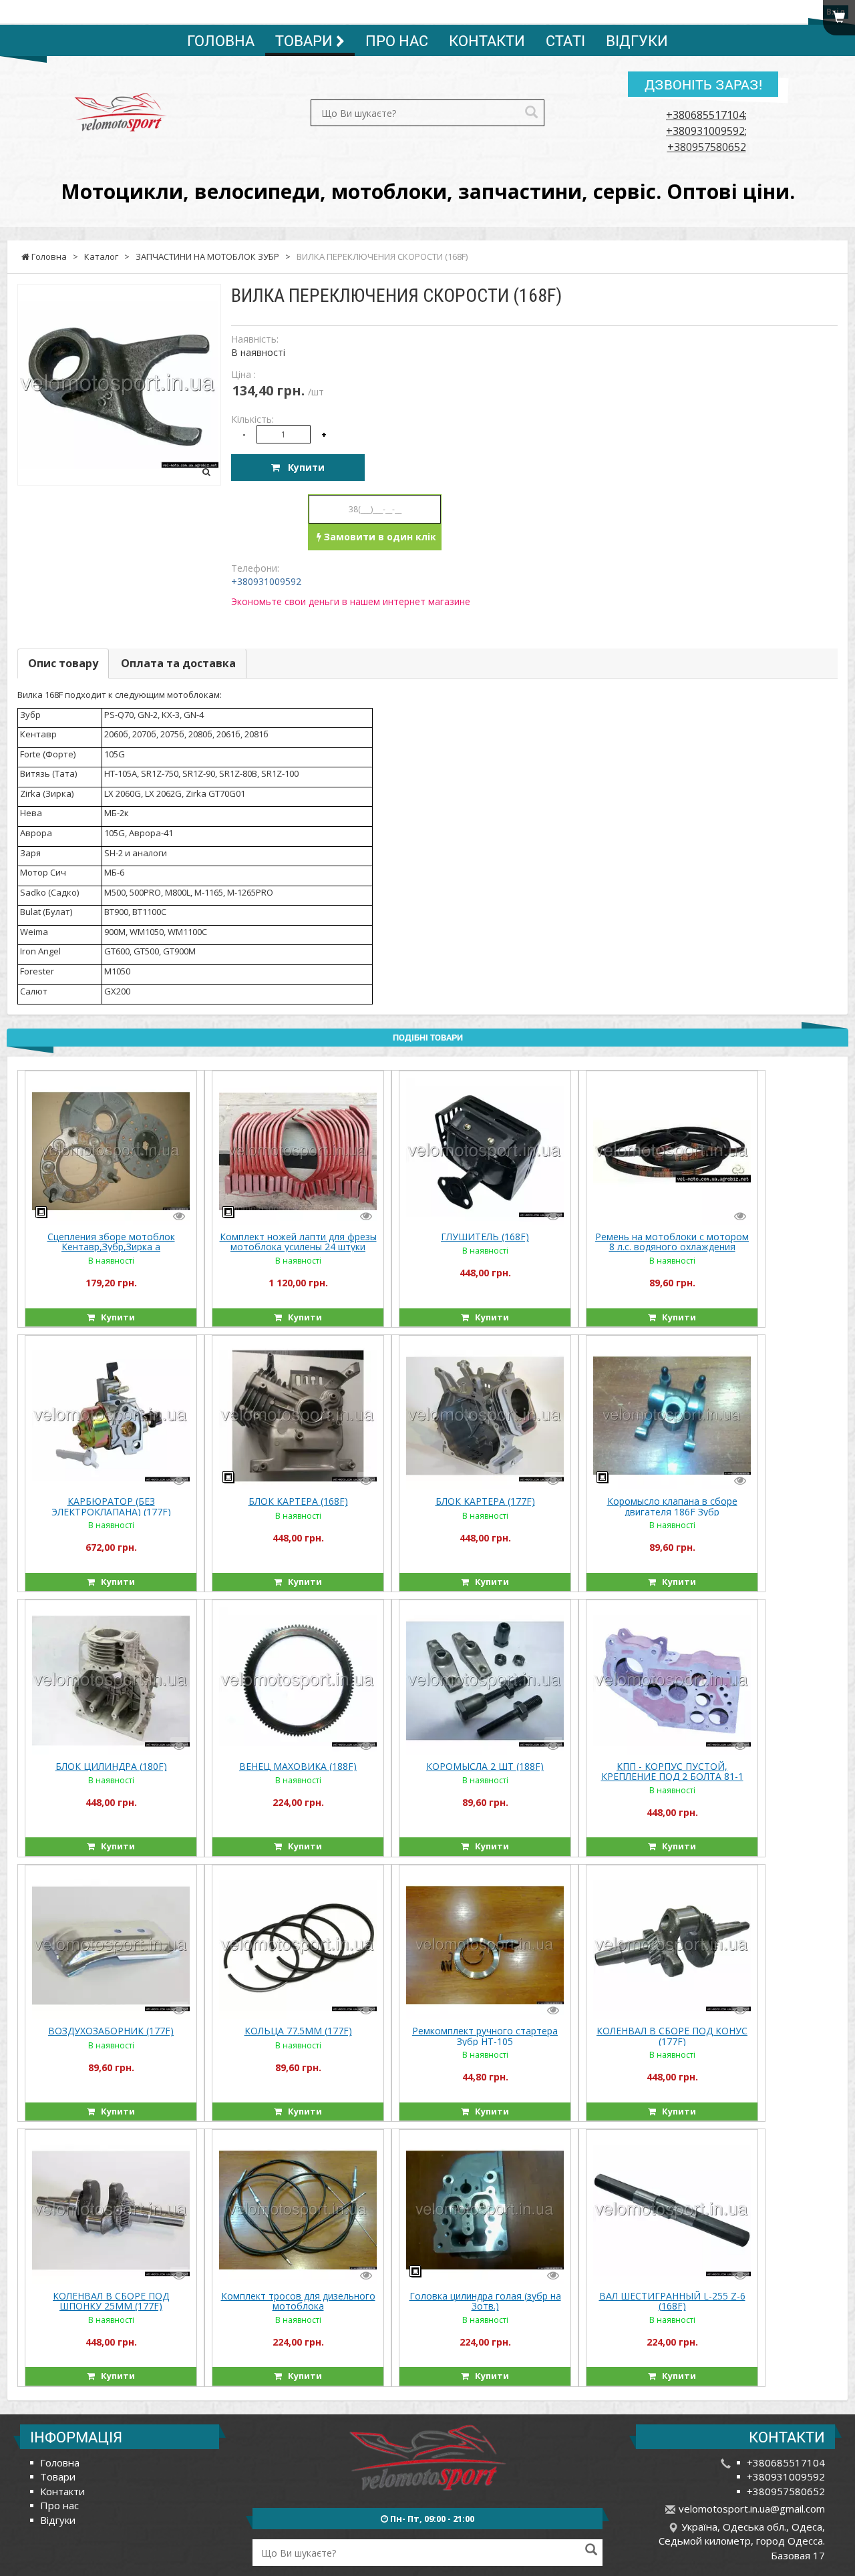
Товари (306, 40)
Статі (565, 40)
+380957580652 (707, 147)
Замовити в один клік (379, 537)
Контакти (487, 40)
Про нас (397, 40)
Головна (221, 40)
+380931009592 (705, 131)
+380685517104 (705, 115)
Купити (302, 467)
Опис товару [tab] (63, 663)
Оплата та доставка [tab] (178, 663)
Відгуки (637, 40)
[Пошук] (531, 113)
